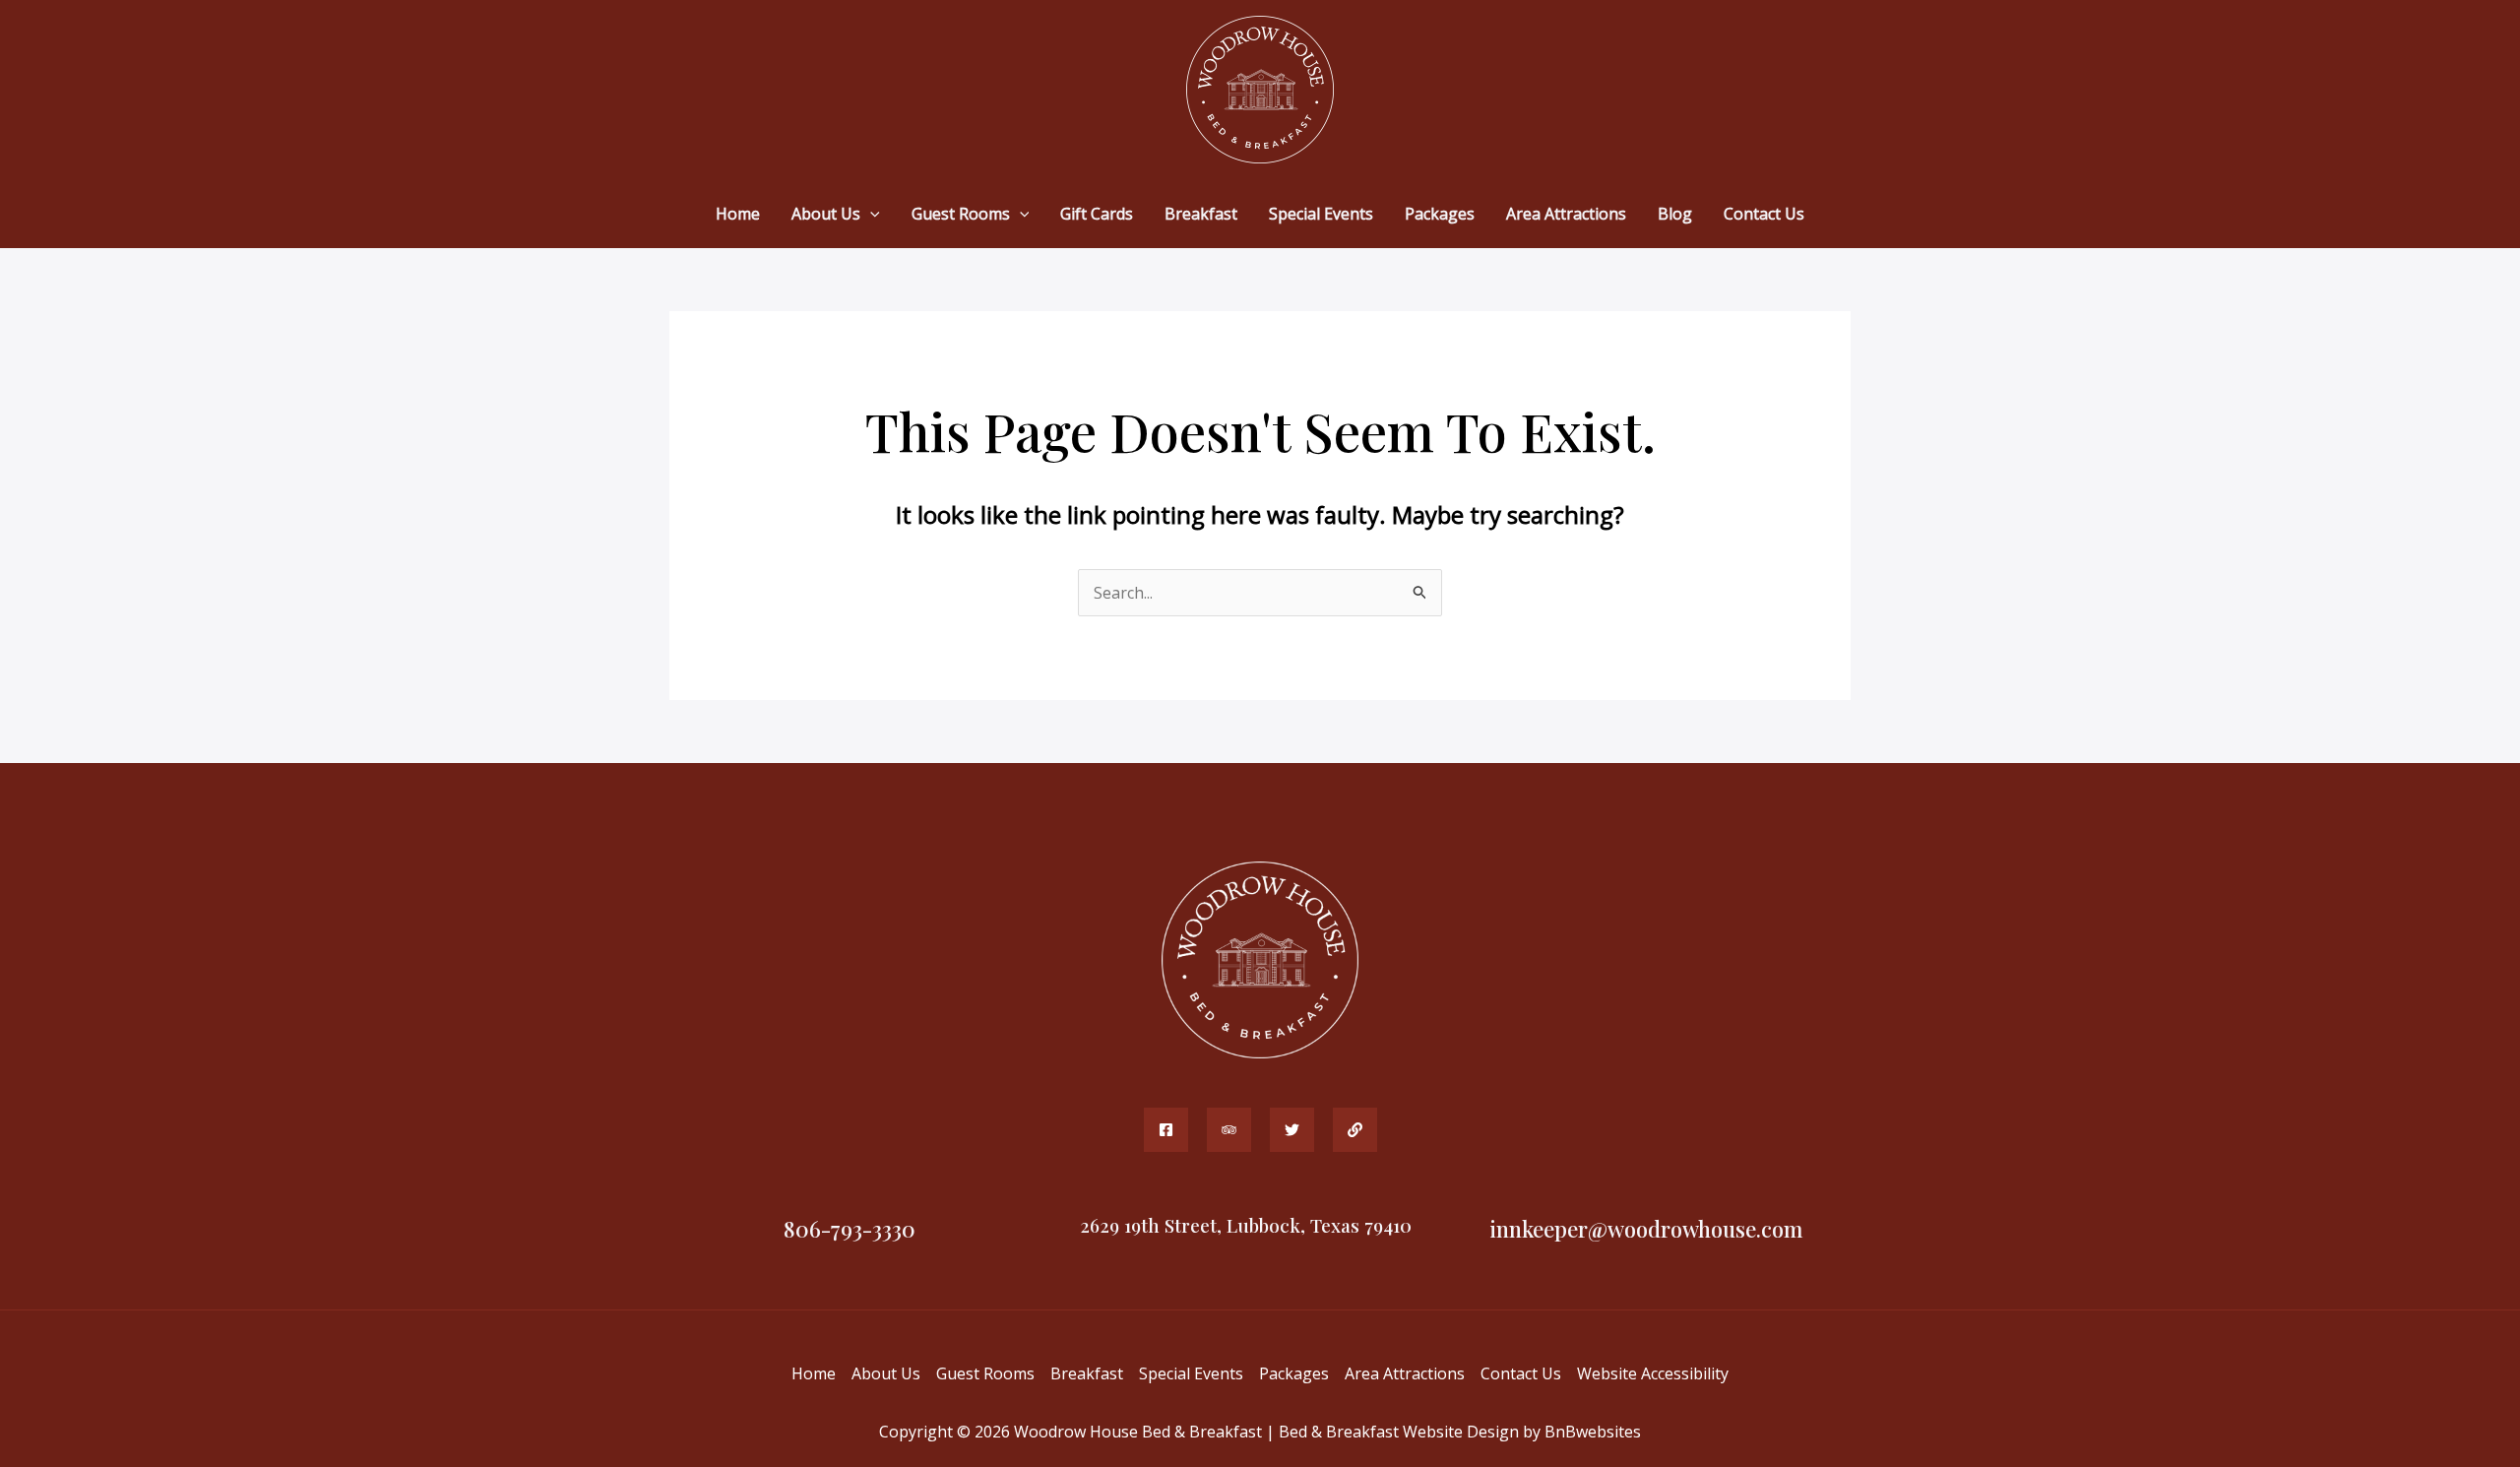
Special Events (1191, 1373)
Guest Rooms (985, 1373)
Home (814, 1373)
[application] (870, 214)
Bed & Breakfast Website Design (1399, 1432)
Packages (1294, 1373)
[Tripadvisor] (1229, 1130)
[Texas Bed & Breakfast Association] (1355, 1130)
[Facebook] (1166, 1130)
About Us (886, 1373)
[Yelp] (1292, 1130)
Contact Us (1521, 1373)
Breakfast (1087, 1373)
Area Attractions (1405, 1373)
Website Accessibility (1653, 1373)
